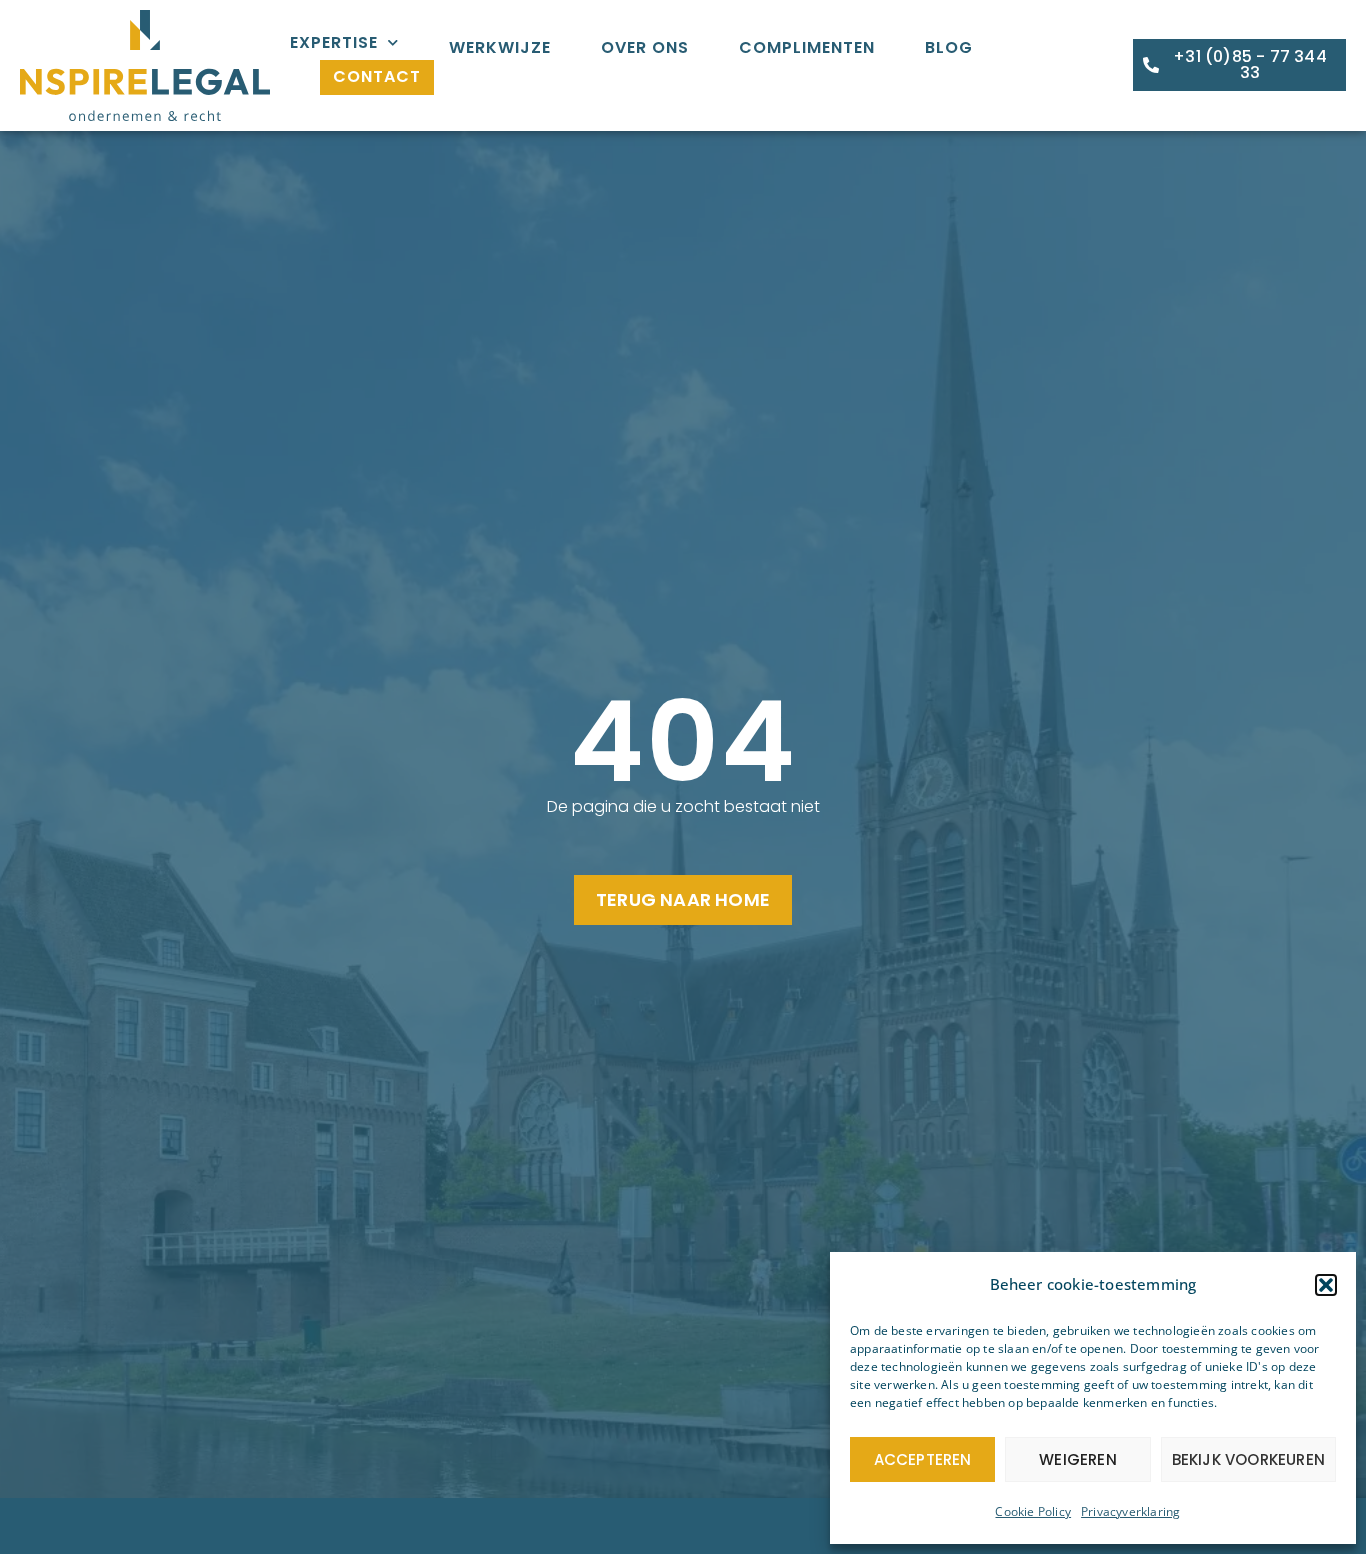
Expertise (334, 43)
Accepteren (923, 1459)
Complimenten (807, 48)
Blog (949, 48)
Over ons (645, 48)
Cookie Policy (1033, 1511)
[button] (1326, 1285)
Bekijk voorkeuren (1248, 1459)
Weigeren (1078, 1459)
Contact (377, 76)
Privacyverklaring (1130, 1511)
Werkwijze (500, 48)
